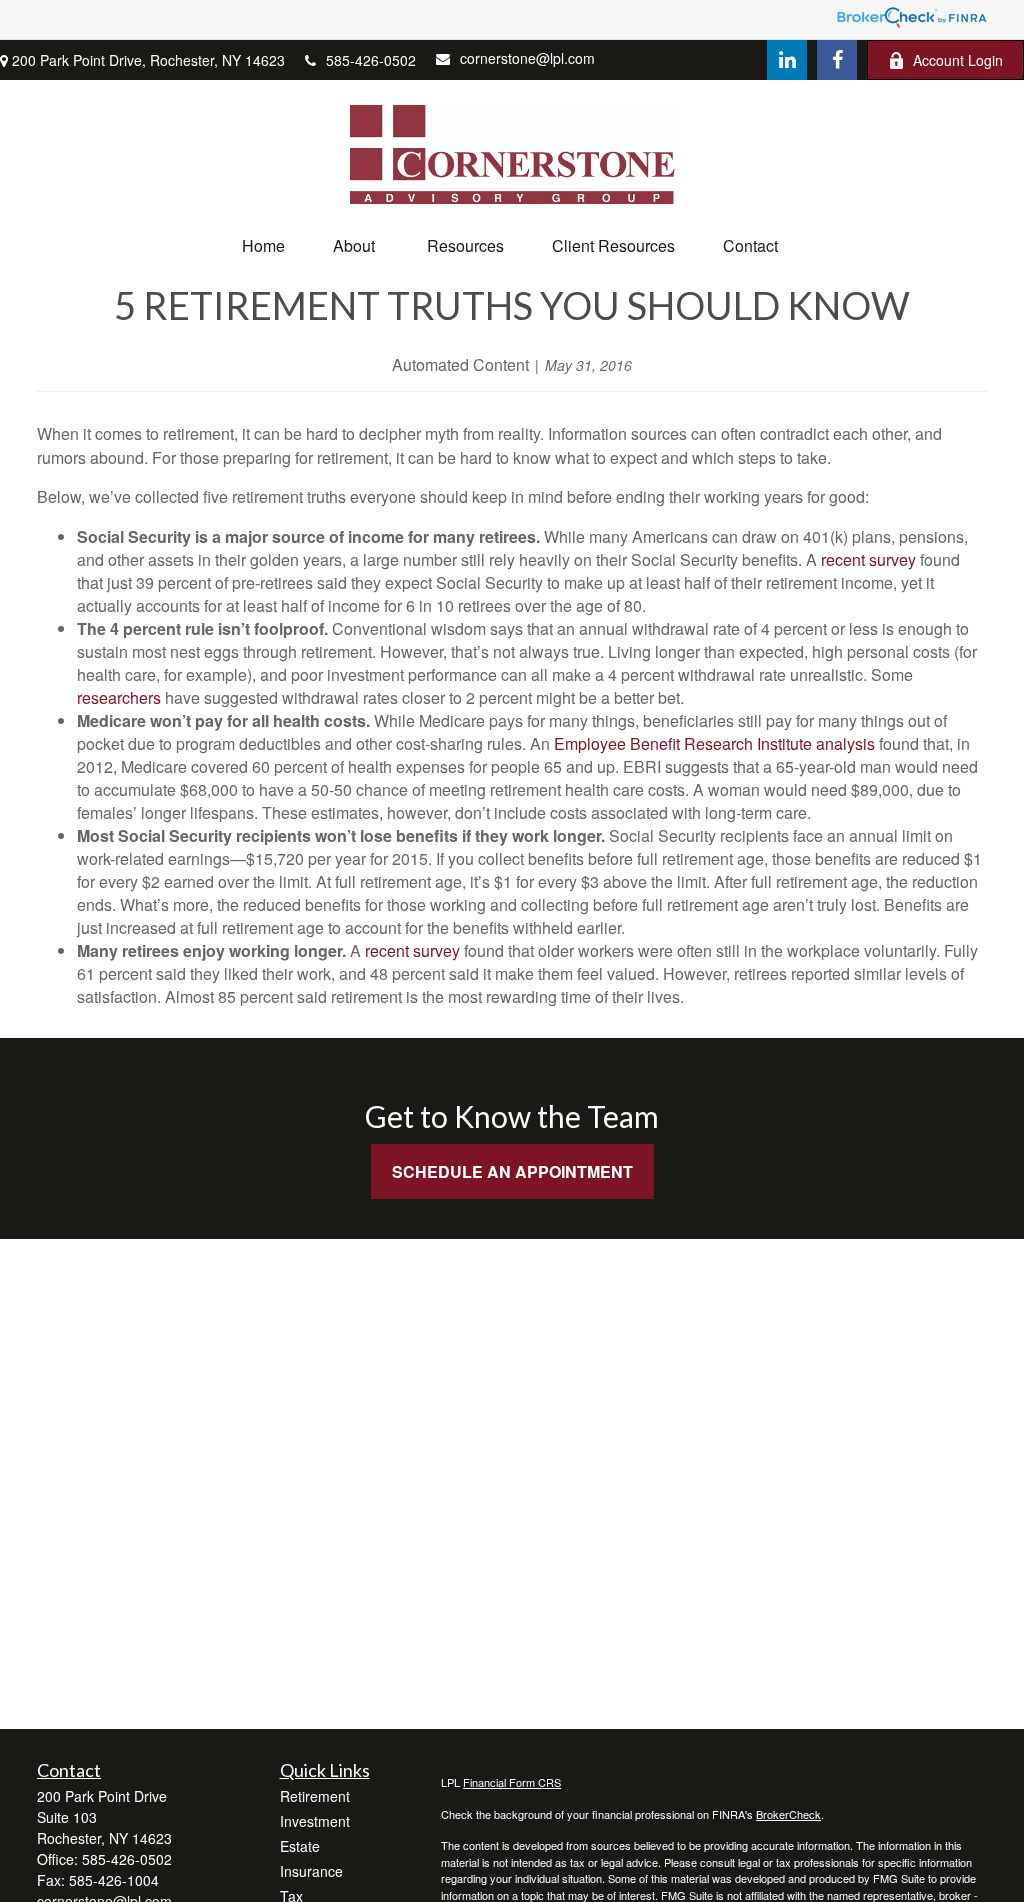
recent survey (868, 559)
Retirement (315, 1796)
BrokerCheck (788, 1814)
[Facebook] (837, 60)
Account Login (958, 60)
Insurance (311, 1871)
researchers (119, 697)
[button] (263, 245)
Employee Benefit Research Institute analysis (714, 743)
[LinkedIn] (787, 60)
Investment (315, 1821)
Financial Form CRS (512, 1782)
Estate (300, 1846)
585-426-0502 (371, 60)
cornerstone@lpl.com (527, 58)
